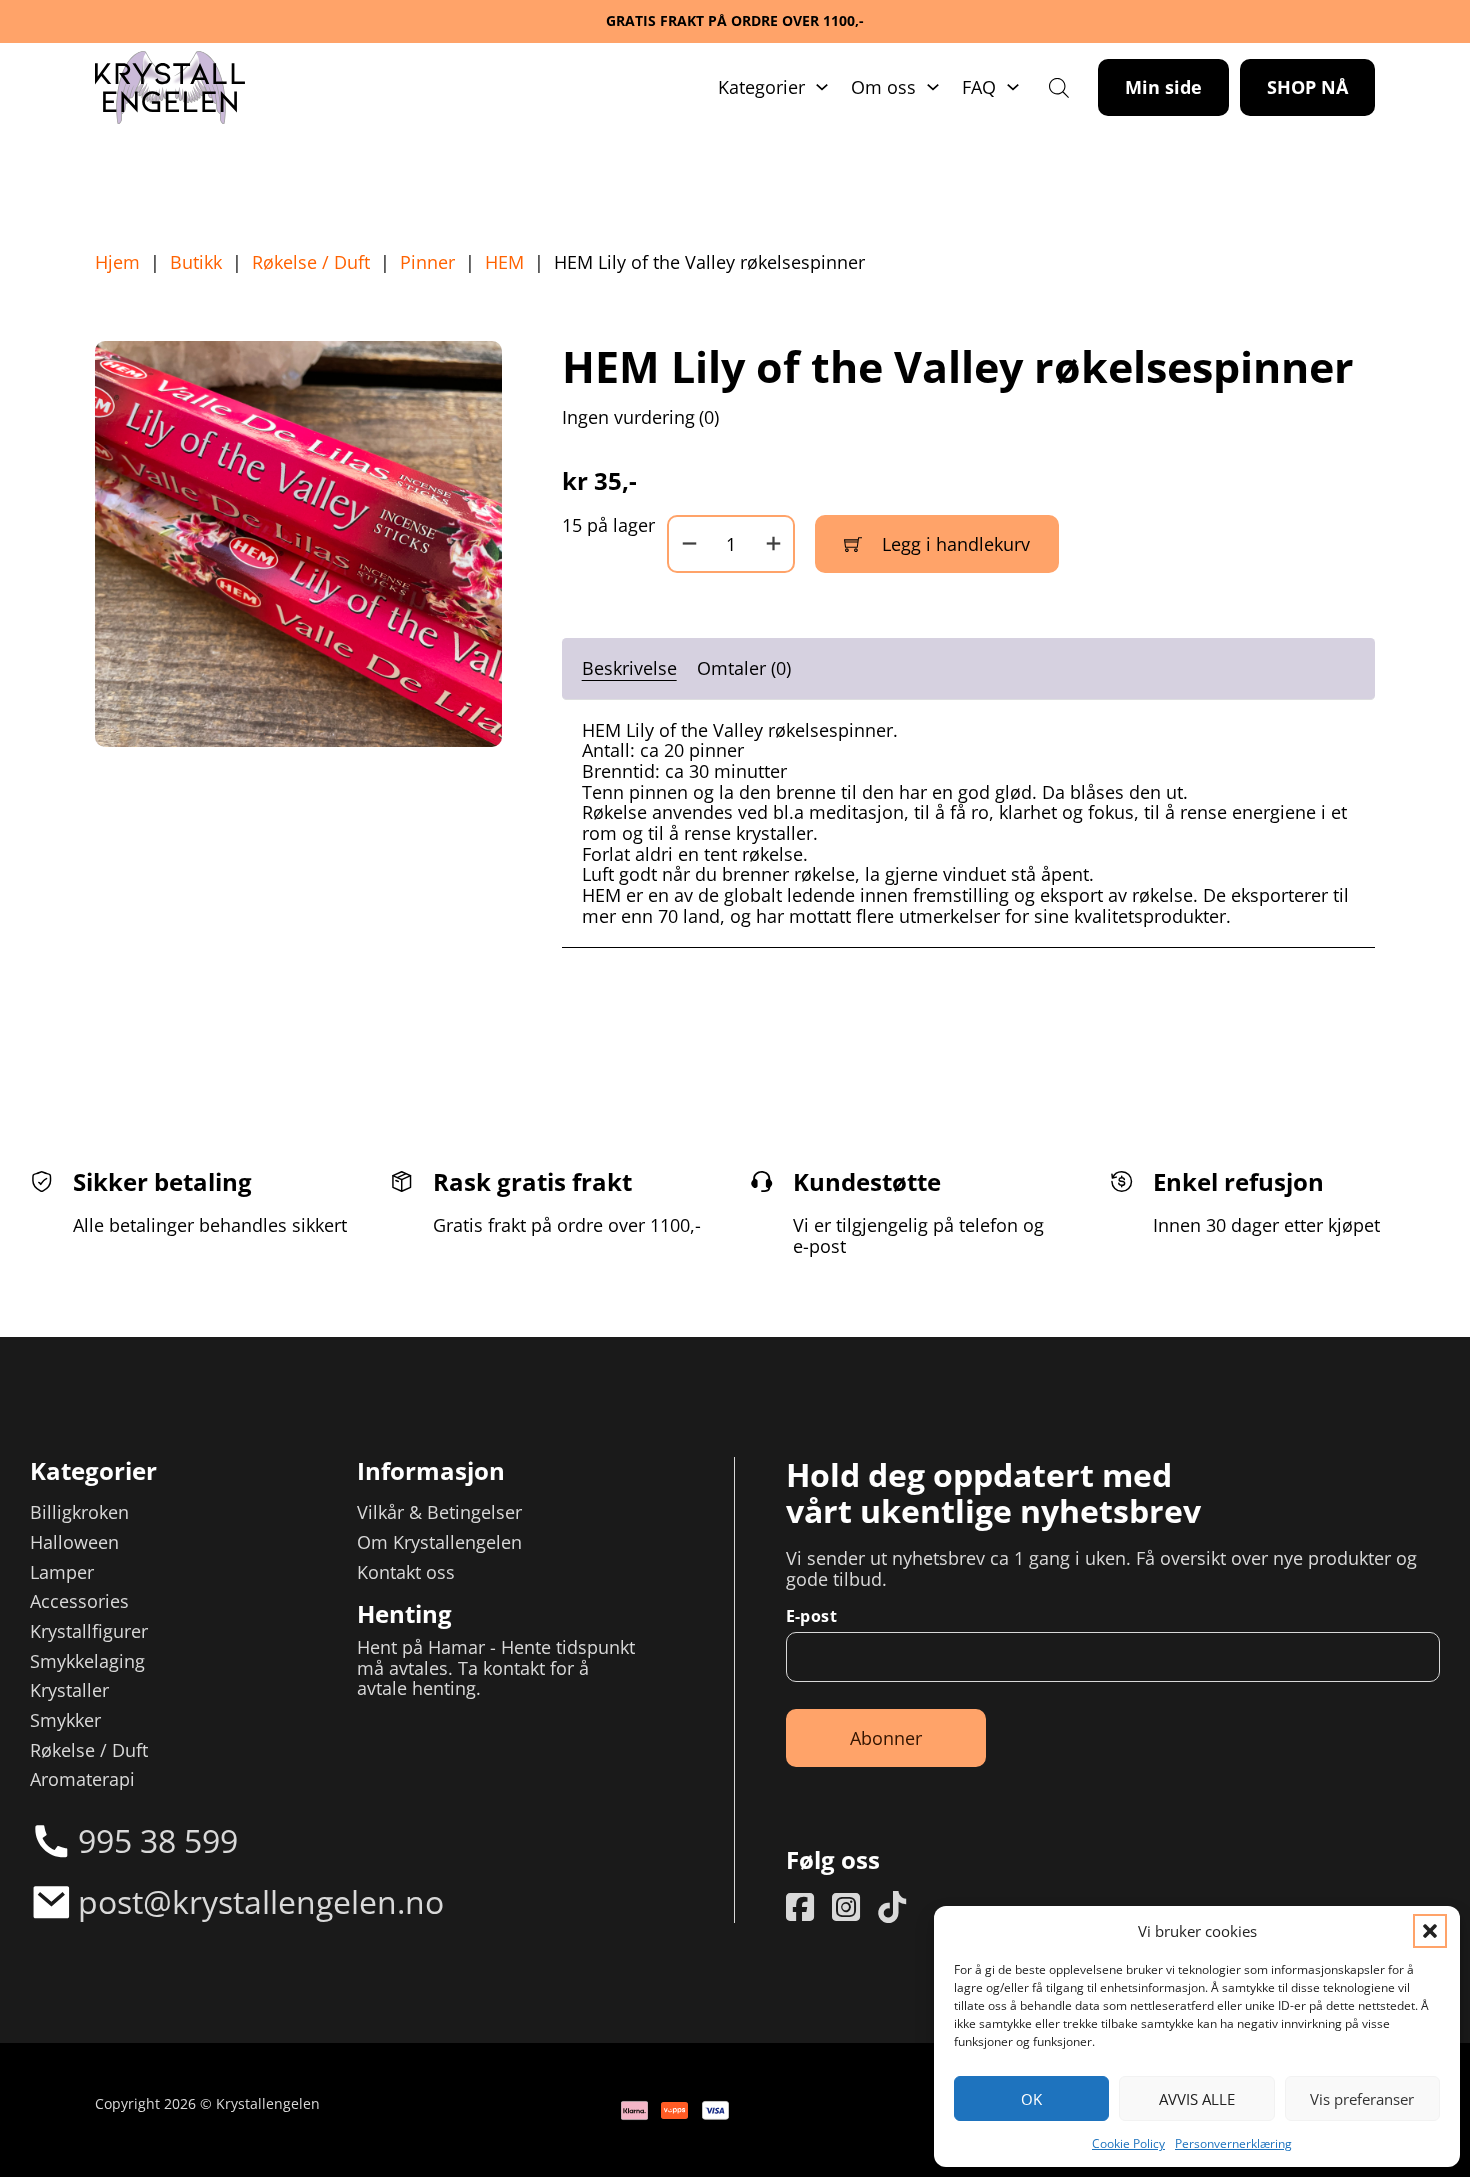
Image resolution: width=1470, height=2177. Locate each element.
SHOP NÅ (1307, 87)
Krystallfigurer (89, 1631)
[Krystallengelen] (170, 88)
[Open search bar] (1059, 87)
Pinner (427, 262)
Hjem (117, 262)
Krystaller (69, 1690)
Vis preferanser (1362, 2099)
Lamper (62, 1572)
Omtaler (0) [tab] (744, 668)
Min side (1163, 87)
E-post (811, 1616)
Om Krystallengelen (439, 1542)
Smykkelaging (87, 1661)
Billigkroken (79, 1512)
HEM (504, 262)
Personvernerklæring (1233, 2143)
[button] (1430, 1931)
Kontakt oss (406, 1572)
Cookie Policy (1128, 2143)
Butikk (196, 262)
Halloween (74, 1542)
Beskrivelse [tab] (629, 668)
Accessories (79, 1601)
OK (1031, 2099)
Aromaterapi (82, 1779)
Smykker (65, 1720)
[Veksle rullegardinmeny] (822, 87)
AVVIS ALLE (1197, 2099)
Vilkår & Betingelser (439, 1512)
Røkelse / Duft (311, 262)
